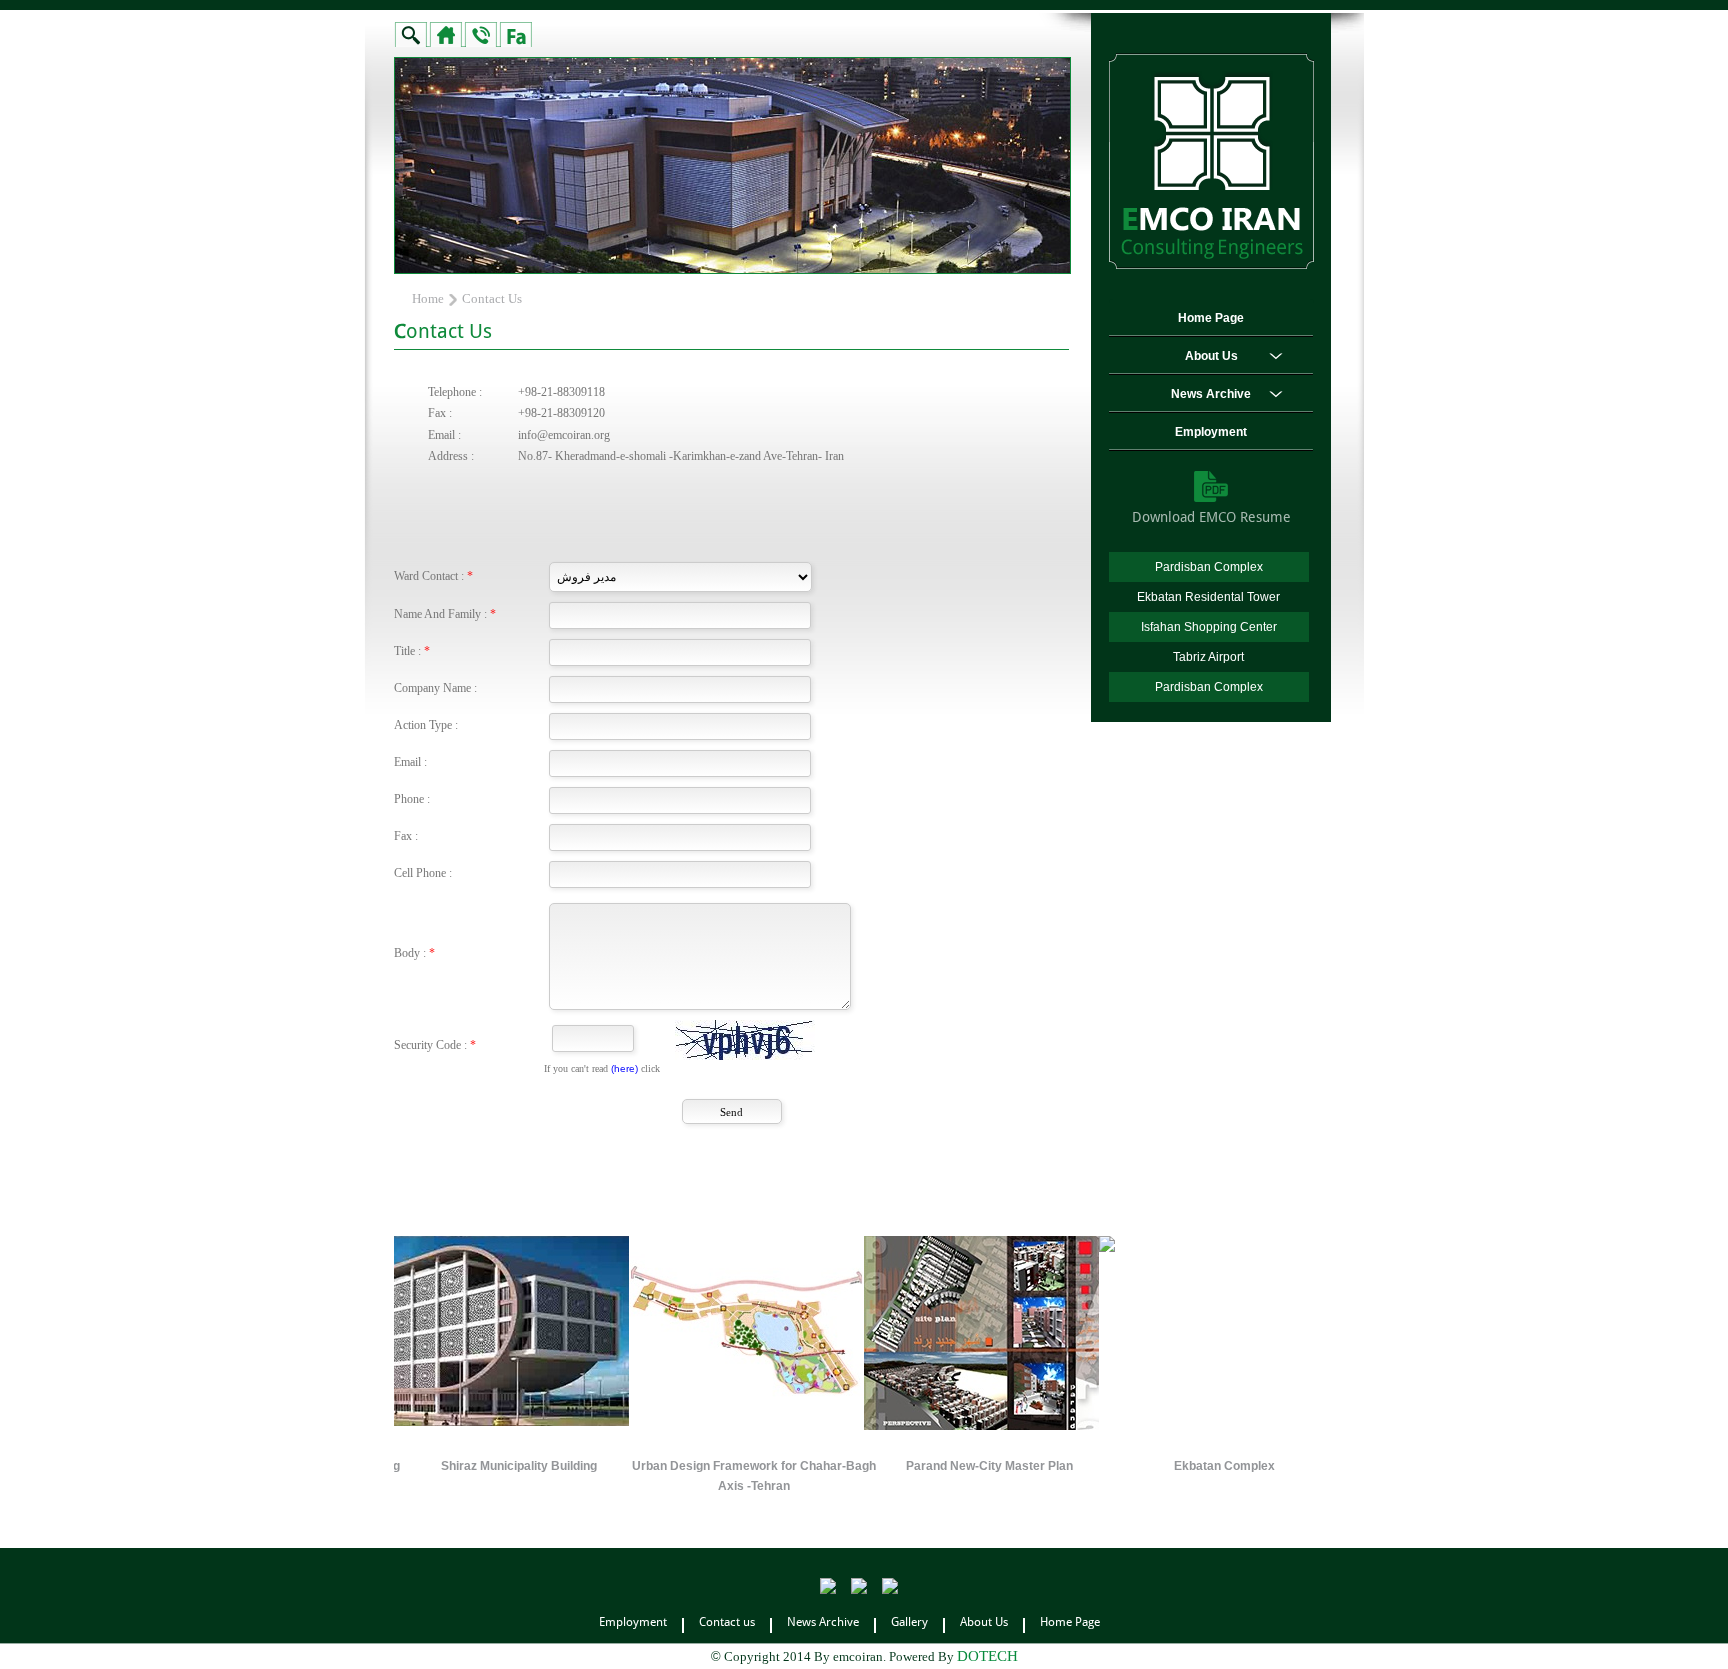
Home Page (1211, 318)
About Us (1211, 356)
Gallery (909, 1622)
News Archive (1211, 394)
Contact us (727, 1622)
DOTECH (987, 1656)
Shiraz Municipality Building (432, 1466)
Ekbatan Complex (1136, 1466)
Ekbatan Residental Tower (1208, 597)
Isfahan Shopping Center (1209, 627)
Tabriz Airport (1208, 657)
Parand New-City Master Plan (901, 1466)
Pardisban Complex (1209, 567)
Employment (1211, 432)
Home (428, 298)
